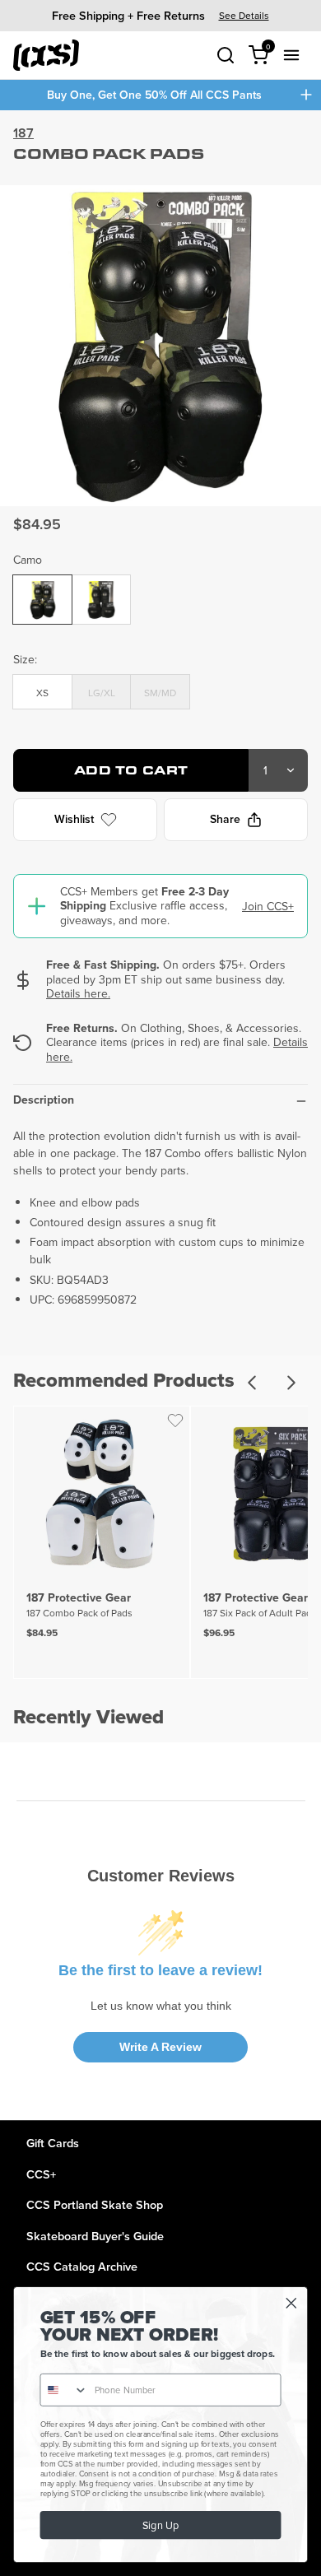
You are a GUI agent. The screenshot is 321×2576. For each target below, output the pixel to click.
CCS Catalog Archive (82, 2266)
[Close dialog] (291, 2304)
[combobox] (64, 2390)
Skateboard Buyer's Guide (95, 2236)
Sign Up (160, 2526)
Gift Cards (53, 2143)
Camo (28, 560)
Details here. (78, 993)
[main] (160, 1115)
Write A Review (160, 2047)
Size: (25, 659)
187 (23, 133)
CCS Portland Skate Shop (95, 2204)
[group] (160, 15)
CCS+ (41, 2174)
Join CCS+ (268, 906)
